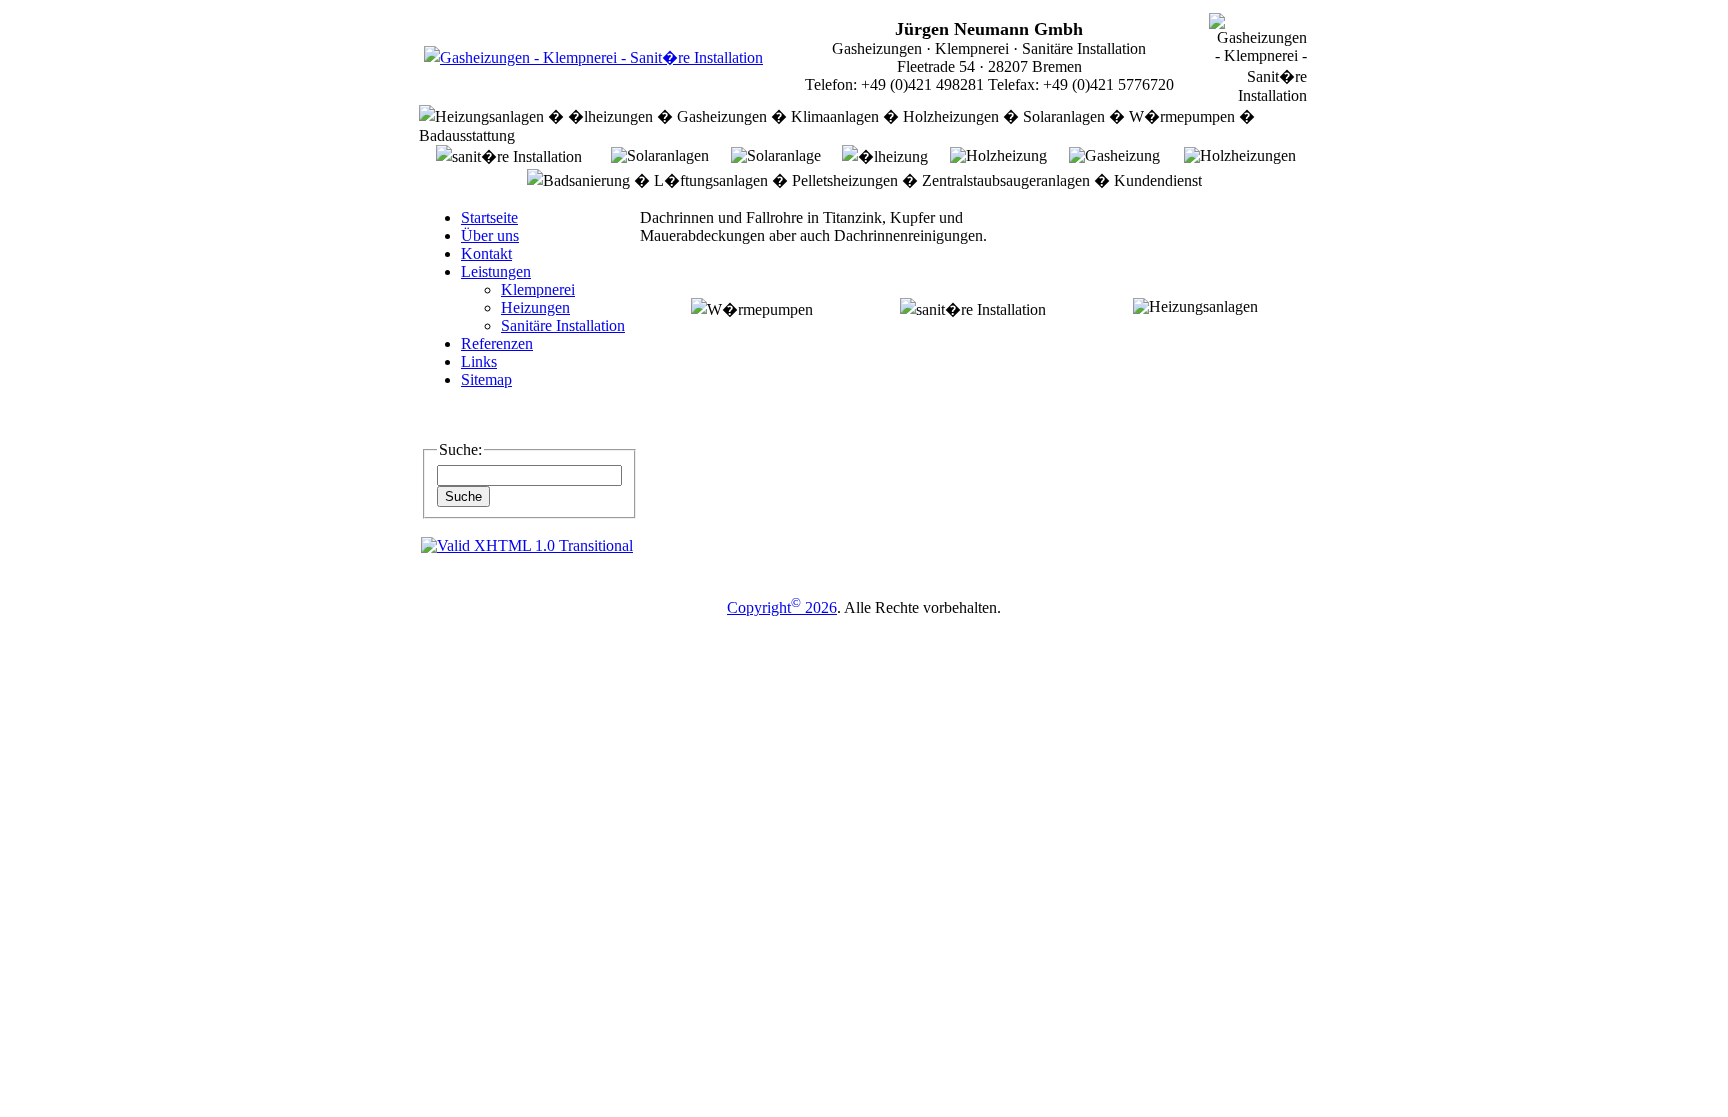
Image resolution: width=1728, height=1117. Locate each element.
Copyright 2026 (782, 607)
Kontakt (486, 253)
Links (479, 361)
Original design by (810, 625)
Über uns (490, 235)
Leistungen (496, 271)
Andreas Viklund (924, 625)
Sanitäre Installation (563, 325)
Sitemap (486, 379)
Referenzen (497, 343)
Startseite (489, 217)
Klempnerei (538, 289)
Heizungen (535, 307)
